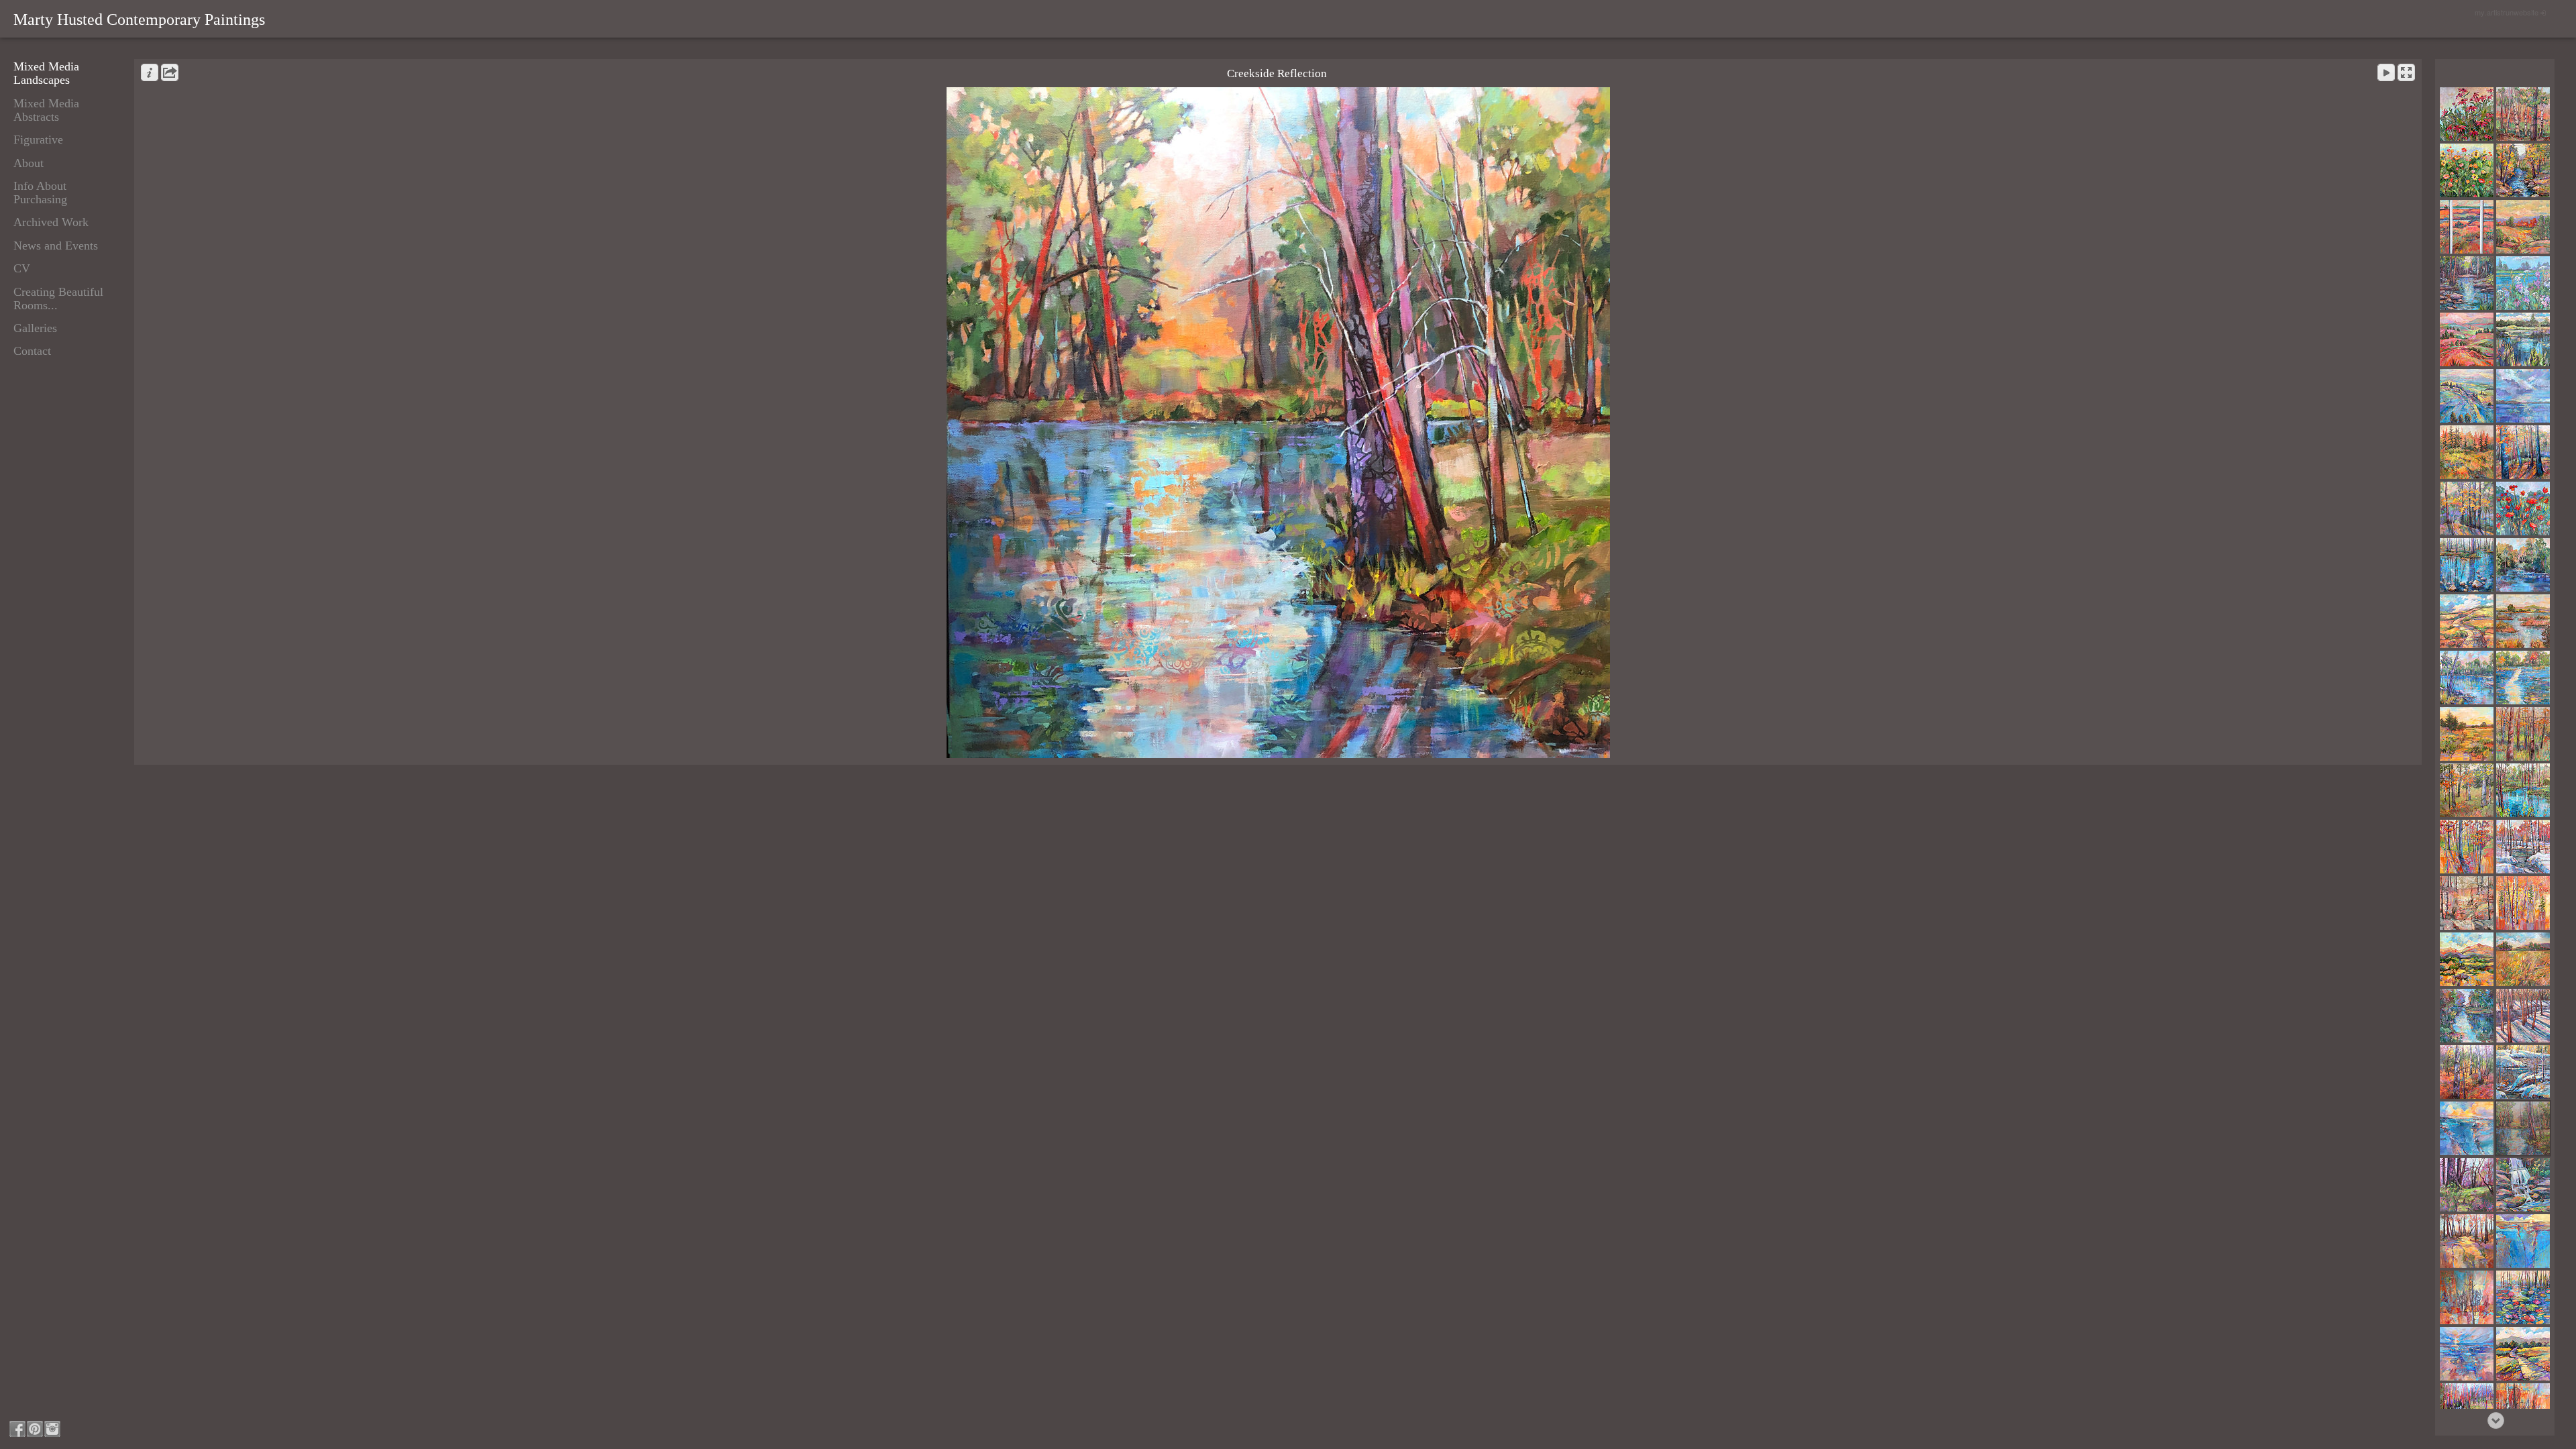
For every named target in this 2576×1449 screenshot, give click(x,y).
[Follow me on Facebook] (17, 1429)
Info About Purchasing (40, 193)
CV (22, 268)
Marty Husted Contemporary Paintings (139, 19)
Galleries (35, 328)
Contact (32, 351)
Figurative (38, 140)
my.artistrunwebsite (2507, 12)
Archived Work (51, 222)
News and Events (56, 246)
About (29, 163)
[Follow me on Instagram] (52, 1429)
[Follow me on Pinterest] (35, 1429)
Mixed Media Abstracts (46, 110)
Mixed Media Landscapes (46, 73)
